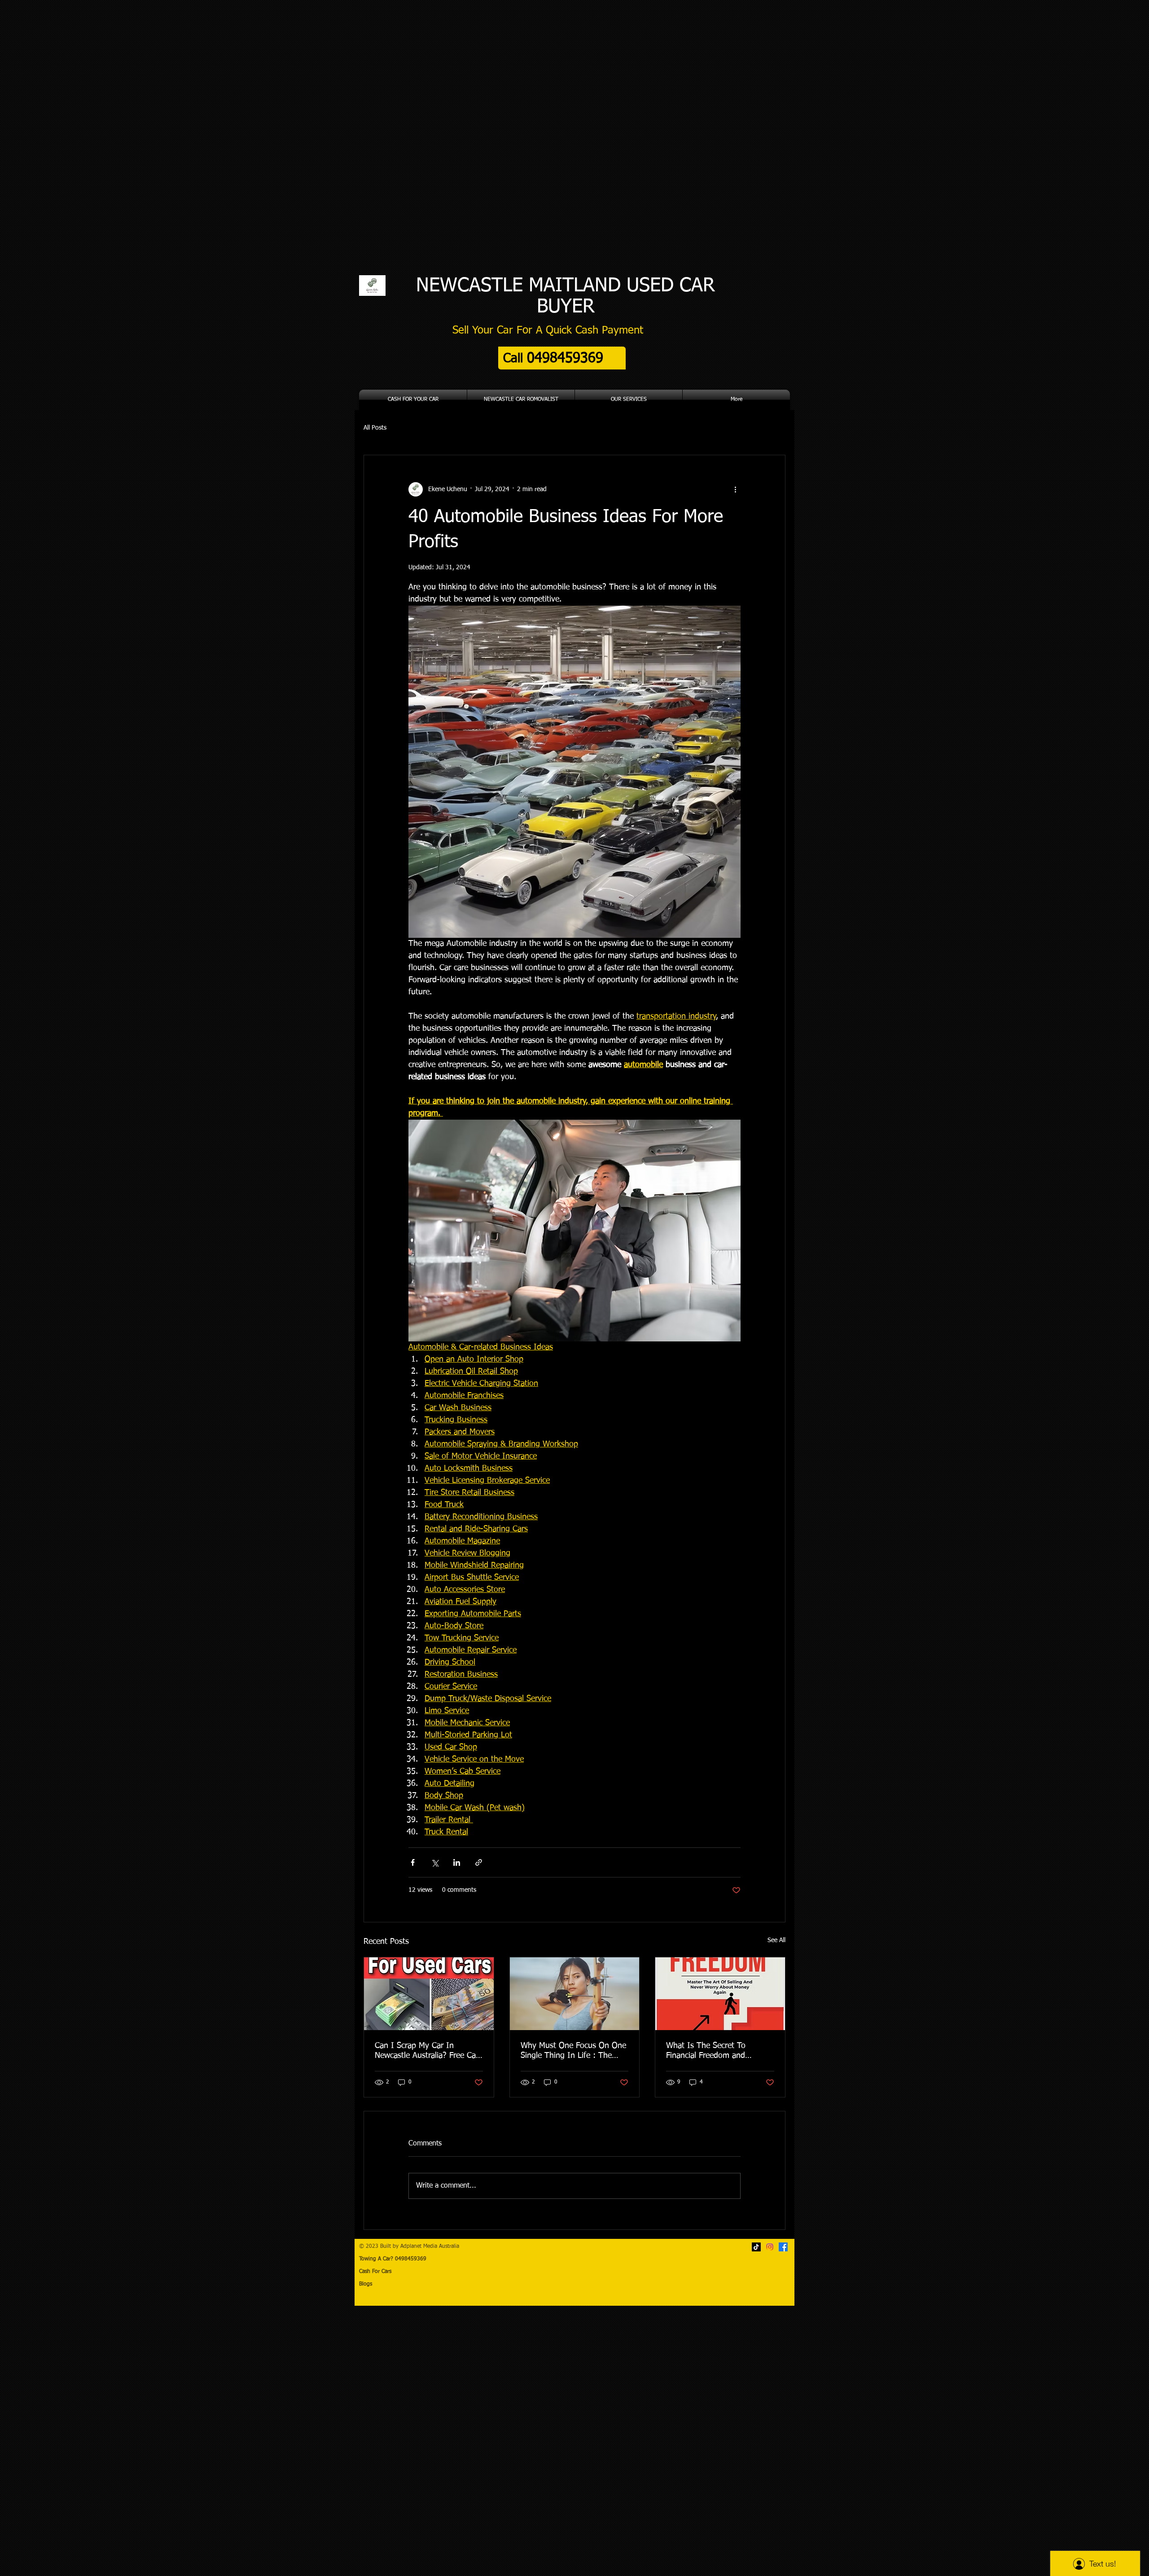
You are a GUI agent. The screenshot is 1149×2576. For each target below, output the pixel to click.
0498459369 (421, 2259)
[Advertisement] (269, 2440)
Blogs (366, 2284)
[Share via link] (479, 1862)
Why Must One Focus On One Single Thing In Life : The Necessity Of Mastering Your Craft (573, 2051)
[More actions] (735, 489)
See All (776, 1940)
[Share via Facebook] (413, 1862)
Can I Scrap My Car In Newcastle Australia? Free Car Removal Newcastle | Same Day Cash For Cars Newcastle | (427, 2051)
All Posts (375, 428)
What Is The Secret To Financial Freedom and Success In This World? (707, 2051)
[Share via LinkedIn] (457, 1862)
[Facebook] (783, 2247)
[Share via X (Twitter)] (435, 1862)
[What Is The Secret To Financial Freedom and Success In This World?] (720, 1994)
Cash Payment (609, 330)
